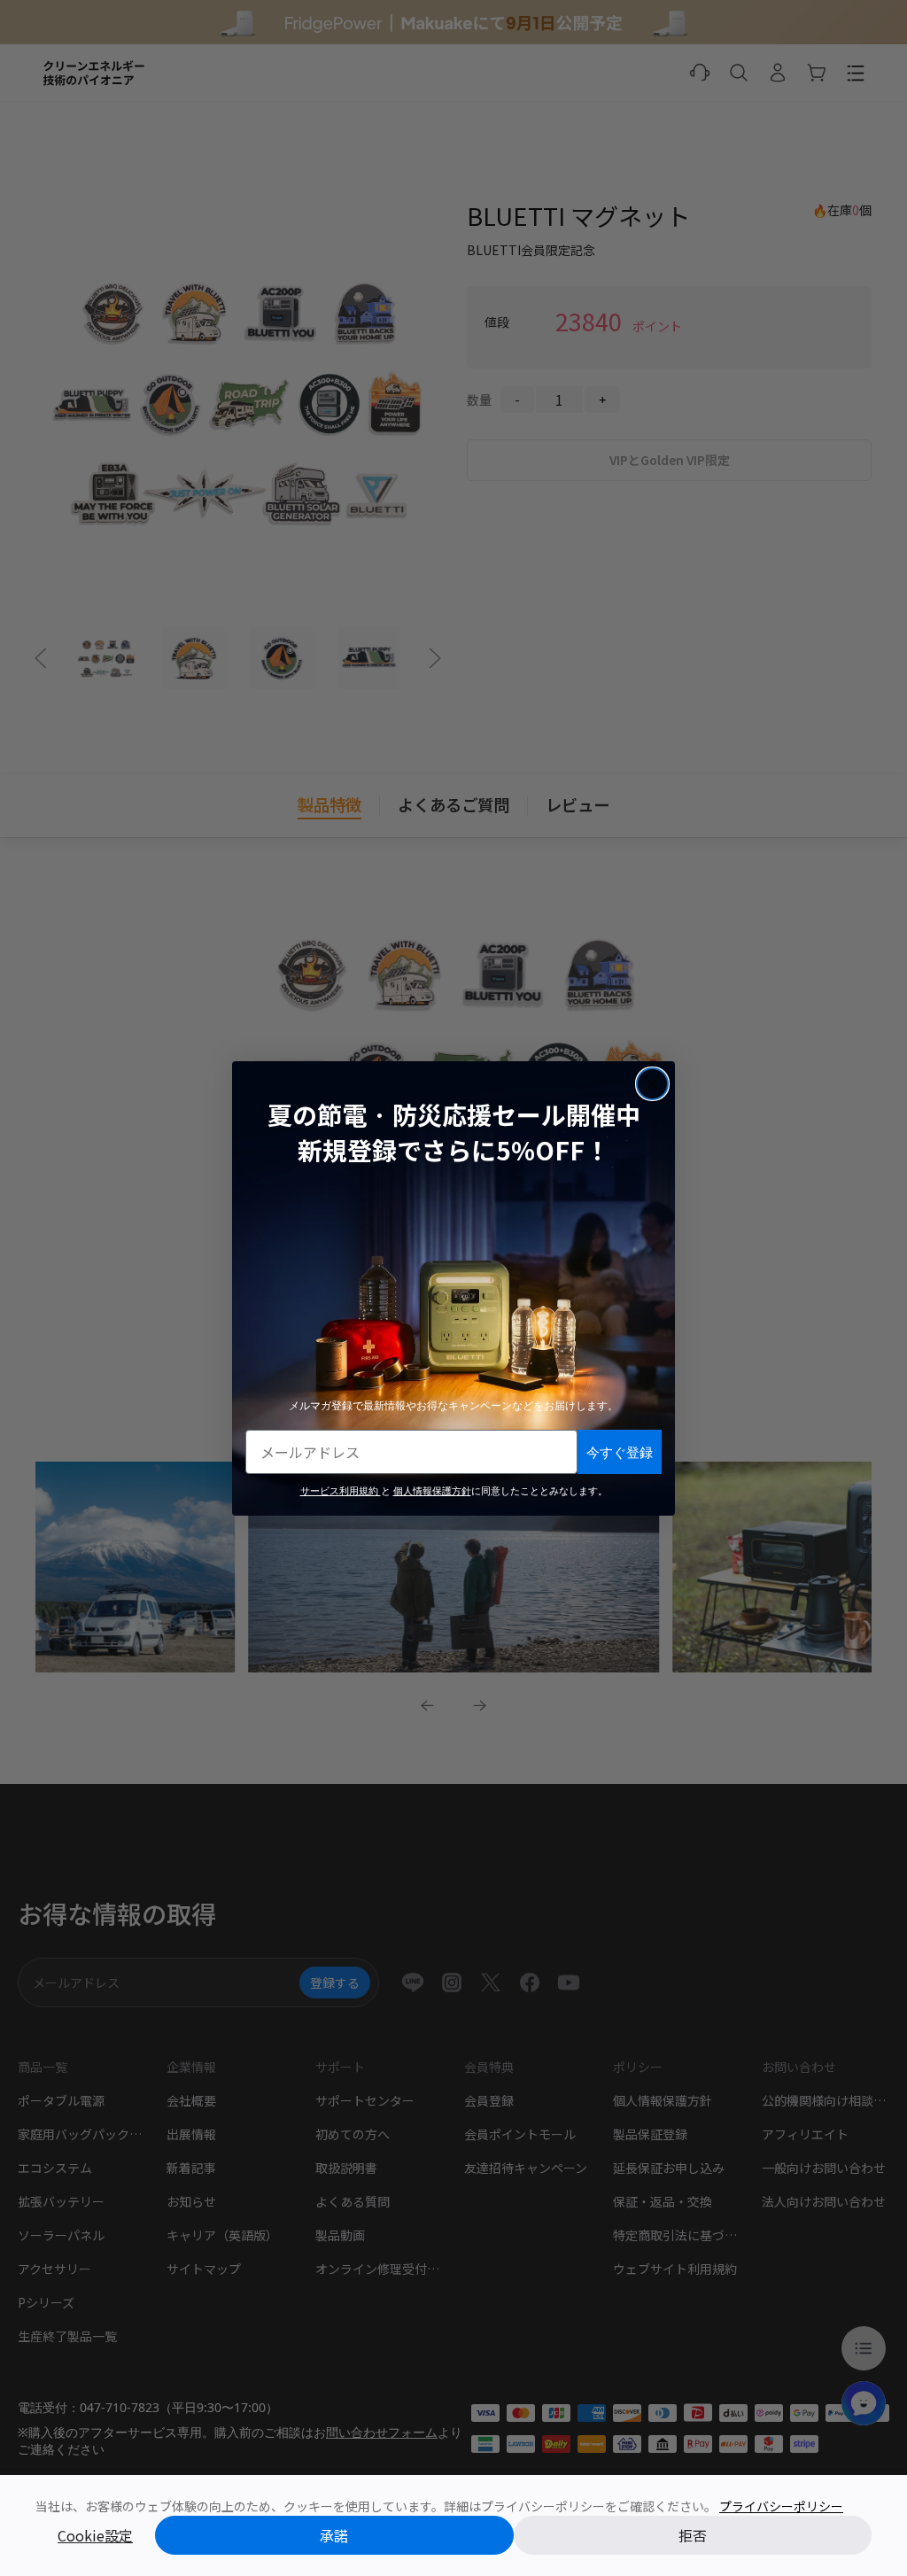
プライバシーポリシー (781, 2506)
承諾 (334, 2535)
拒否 (693, 2535)
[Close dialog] (652, 1084)
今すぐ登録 (620, 1451)
